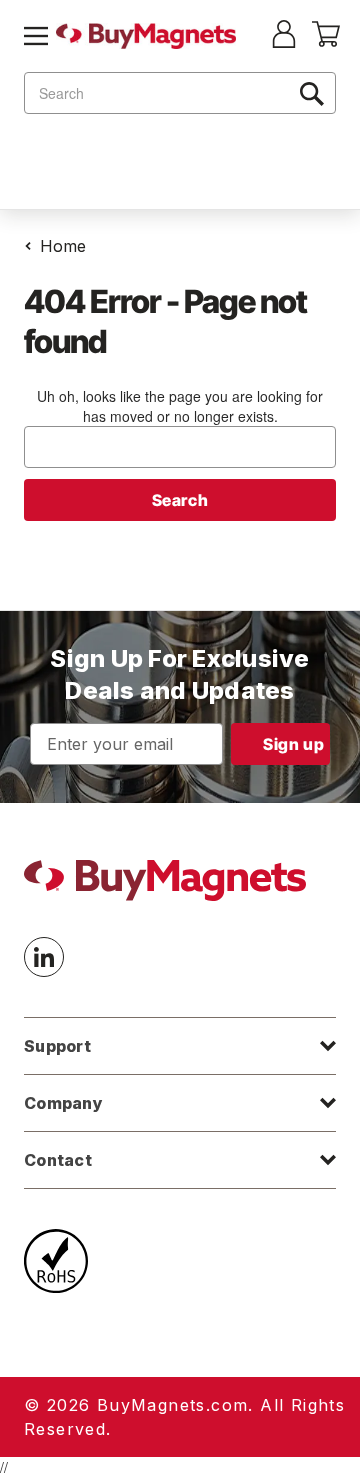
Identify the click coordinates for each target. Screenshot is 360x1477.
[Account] (284, 36)
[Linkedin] (44, 957)
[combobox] (180, 93)
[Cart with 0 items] (326, 41)
